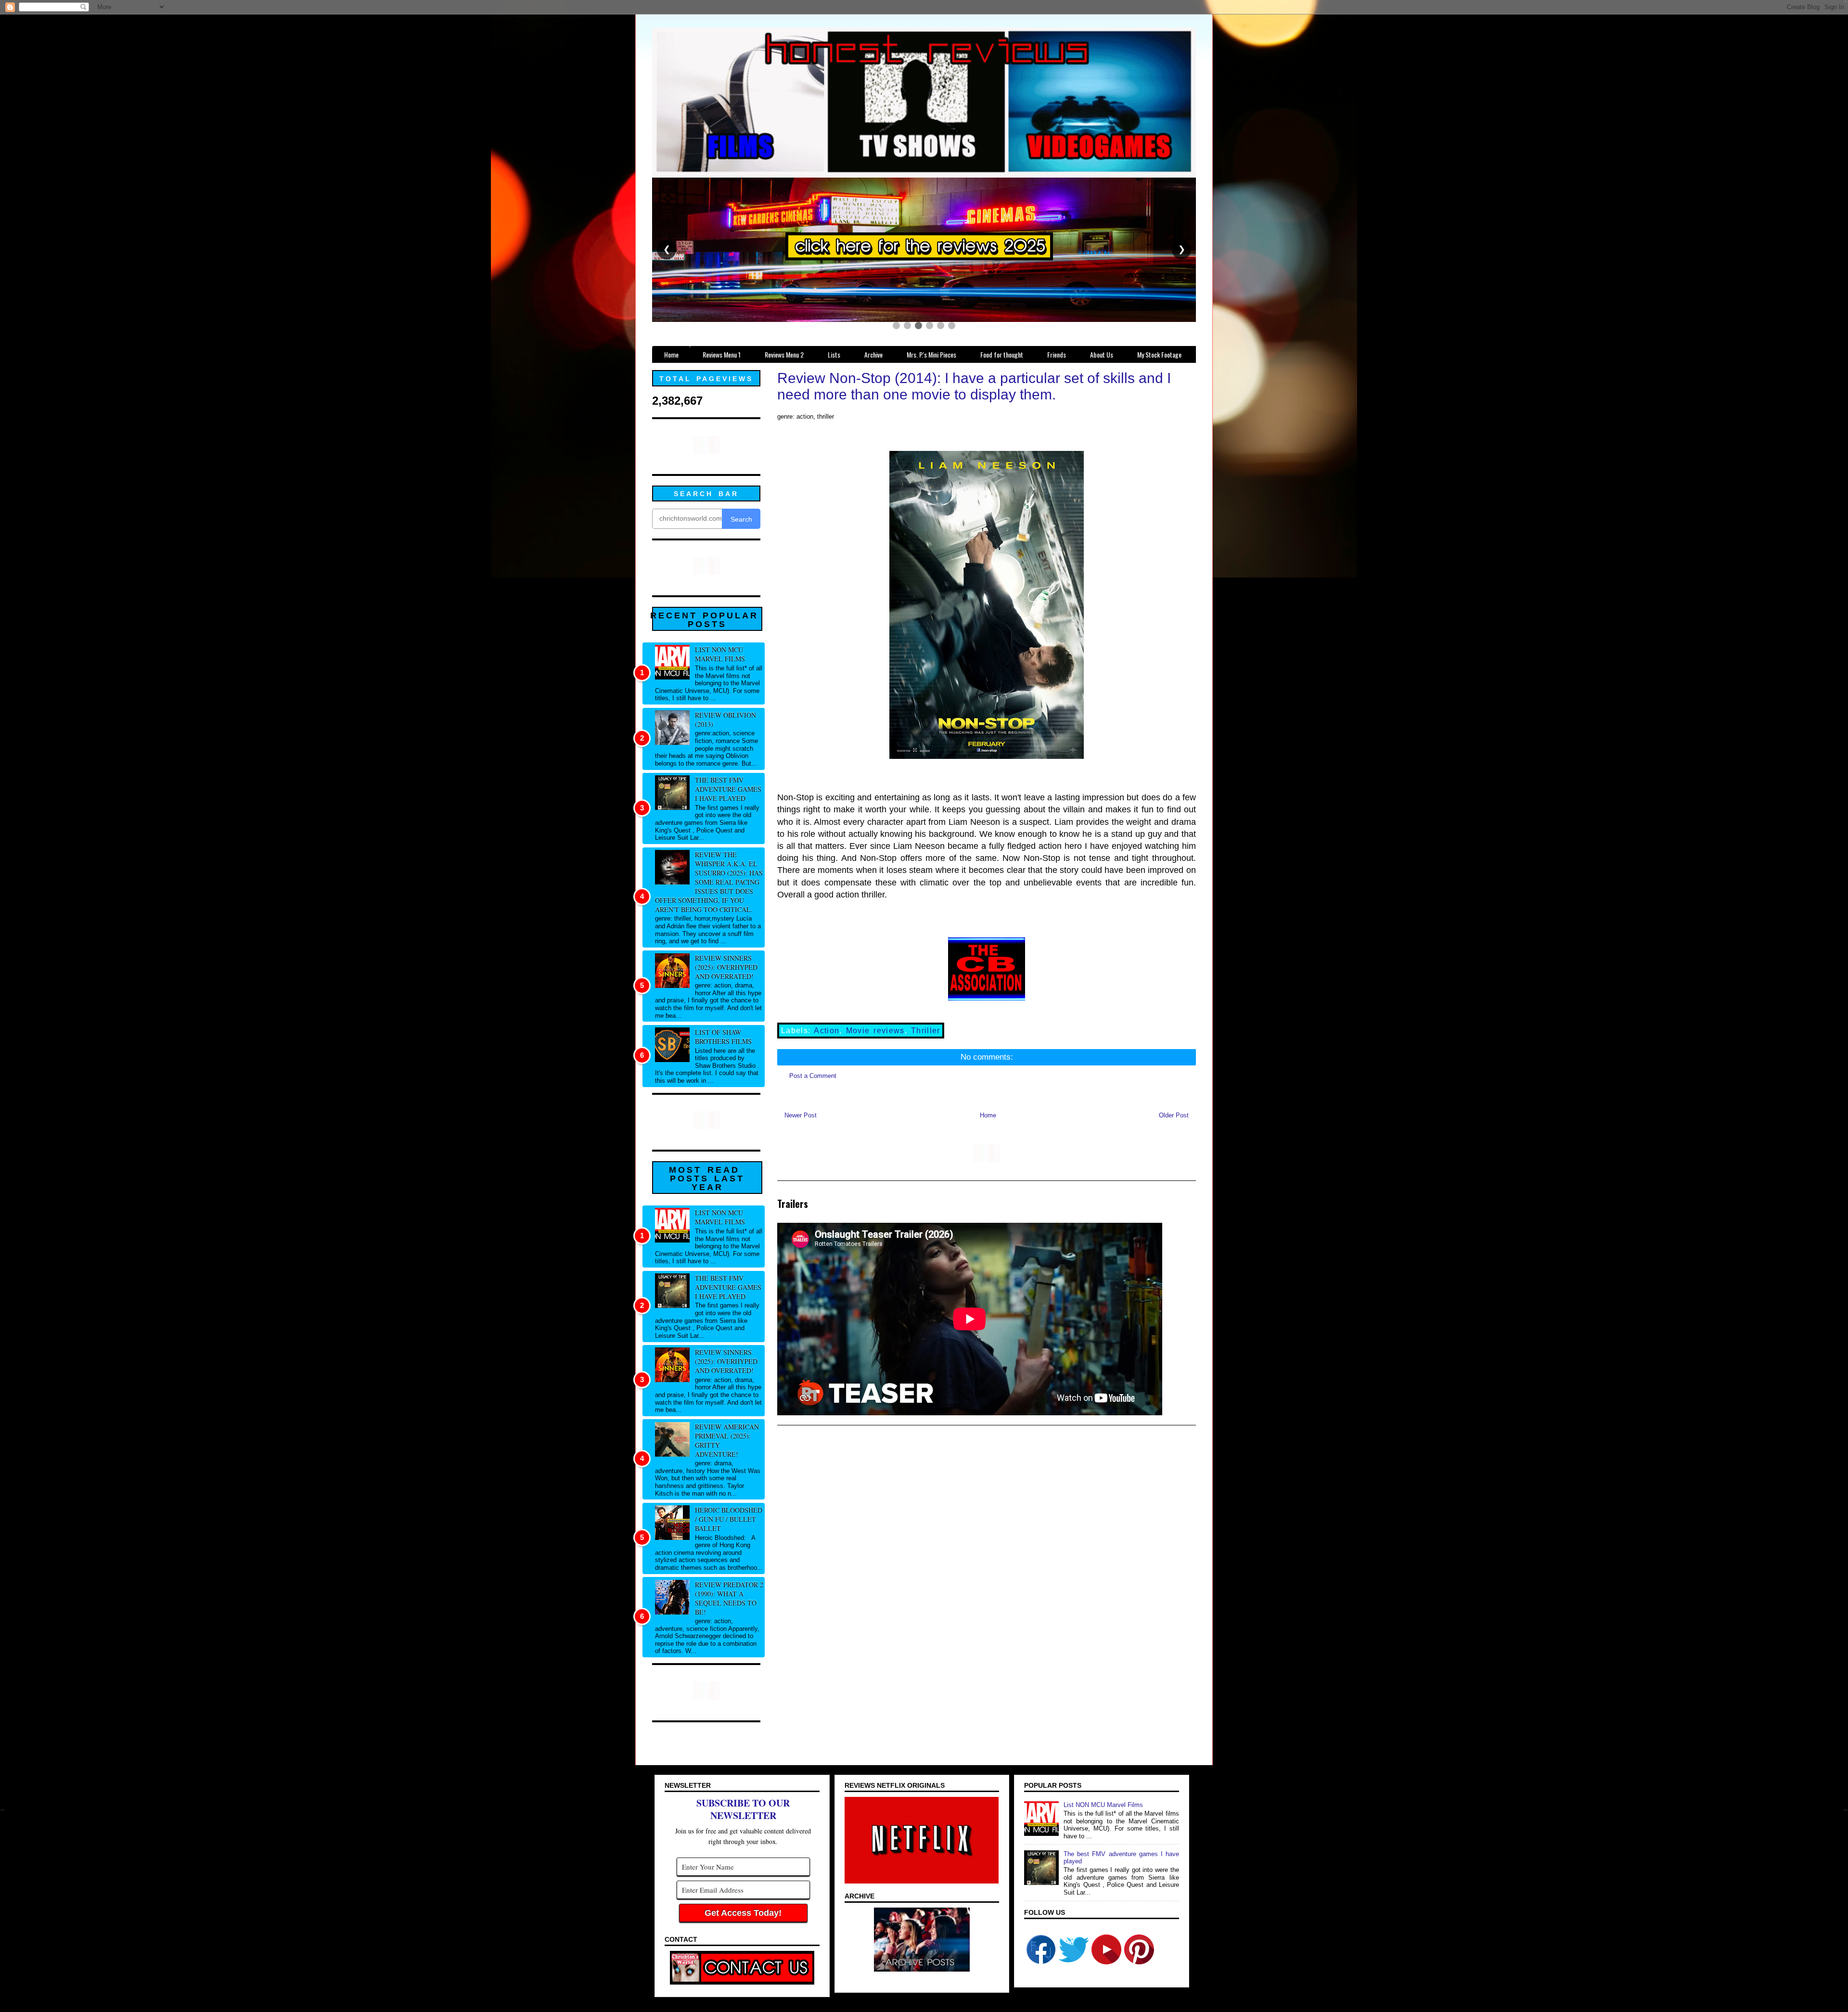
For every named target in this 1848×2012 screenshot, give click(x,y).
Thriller (926, 1031)
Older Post (1174, 1115)
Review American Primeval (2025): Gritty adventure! (727, 1440)
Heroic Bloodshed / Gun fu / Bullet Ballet (729, 1519)
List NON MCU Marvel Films (720, 654)
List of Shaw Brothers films (723, 1037)
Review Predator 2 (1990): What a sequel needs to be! (729, 1598)
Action (827, 1031)
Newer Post (801, 1115)
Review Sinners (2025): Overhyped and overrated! (726, 967)
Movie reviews (875, 1031)
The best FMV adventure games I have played (728, 789)
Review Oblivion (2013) (725, 719)
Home (988, 1115)
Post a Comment (813, 1076)
